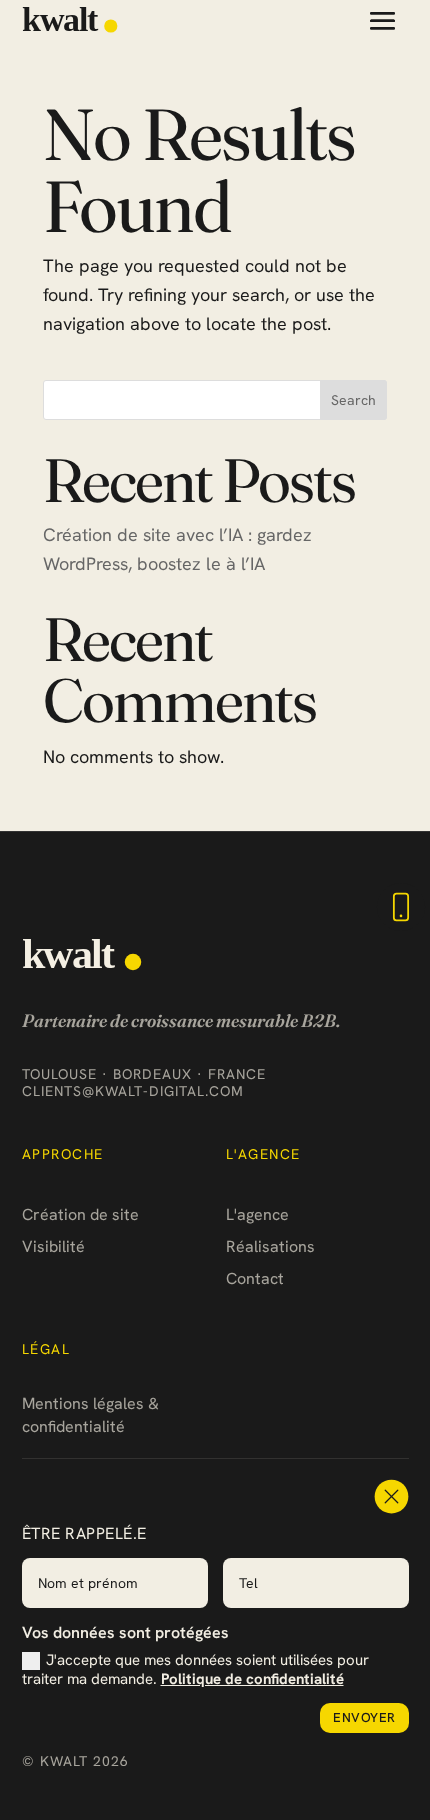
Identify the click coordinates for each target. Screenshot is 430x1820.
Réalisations (270, 1246)
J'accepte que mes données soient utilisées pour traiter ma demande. (195, 1669)
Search (353, 400)
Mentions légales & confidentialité (90, 1414)
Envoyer (364, 1717)
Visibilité (53, 1246)
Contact (255, 1278)
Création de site (80, 1214)
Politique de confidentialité (252, 1679)
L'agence (257, 1214)
